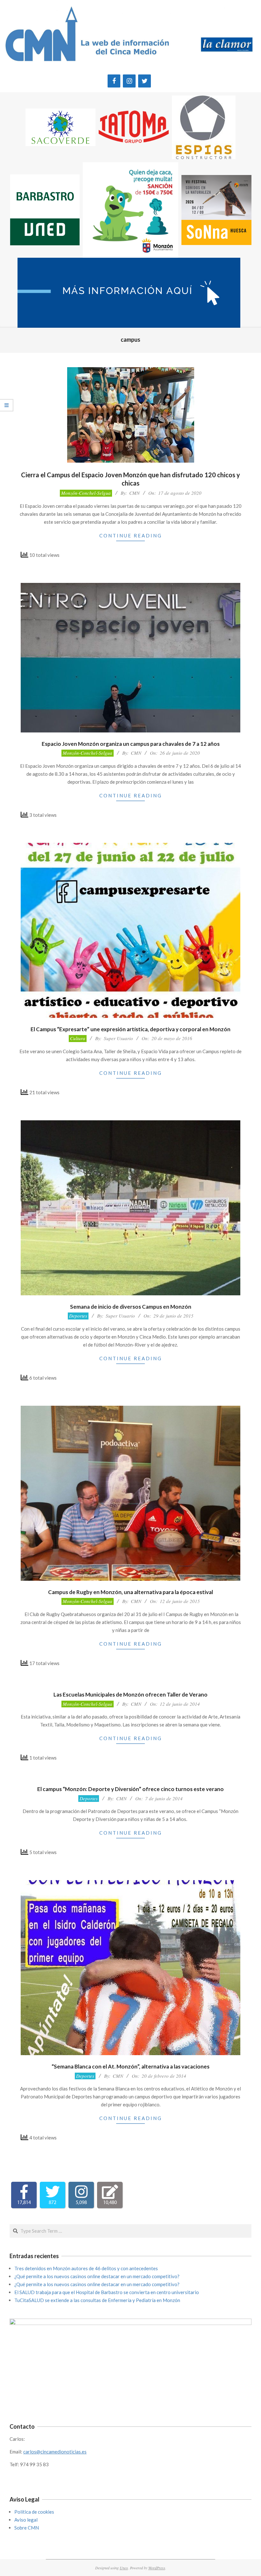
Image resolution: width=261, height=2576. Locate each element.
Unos (124, 2568)
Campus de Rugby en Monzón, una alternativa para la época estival (130, 1592)
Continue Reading (131, 535)
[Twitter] (145, 81)
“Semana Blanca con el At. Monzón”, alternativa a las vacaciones (130, 2066)
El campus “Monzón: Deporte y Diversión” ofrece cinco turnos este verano (130, 1789)
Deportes (78, 1316)
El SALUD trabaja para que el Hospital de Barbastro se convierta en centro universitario (107, 2292)
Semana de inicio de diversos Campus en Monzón (131, 1307)
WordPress (157, 2568)
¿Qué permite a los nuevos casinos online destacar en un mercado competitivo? (97, 2276)
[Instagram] (129, 81)
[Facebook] (114, 81)
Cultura (78, 1038)
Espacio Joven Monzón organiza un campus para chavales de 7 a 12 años (131, 744)
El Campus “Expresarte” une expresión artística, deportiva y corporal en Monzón (130, 1029)
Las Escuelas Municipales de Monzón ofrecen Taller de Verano (130, 1694)
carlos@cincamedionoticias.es (55, 2452)
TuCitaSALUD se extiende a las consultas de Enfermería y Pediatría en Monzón (97, 2300)
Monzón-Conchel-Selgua (86, 493)
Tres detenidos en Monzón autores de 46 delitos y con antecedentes (86, 2268)
